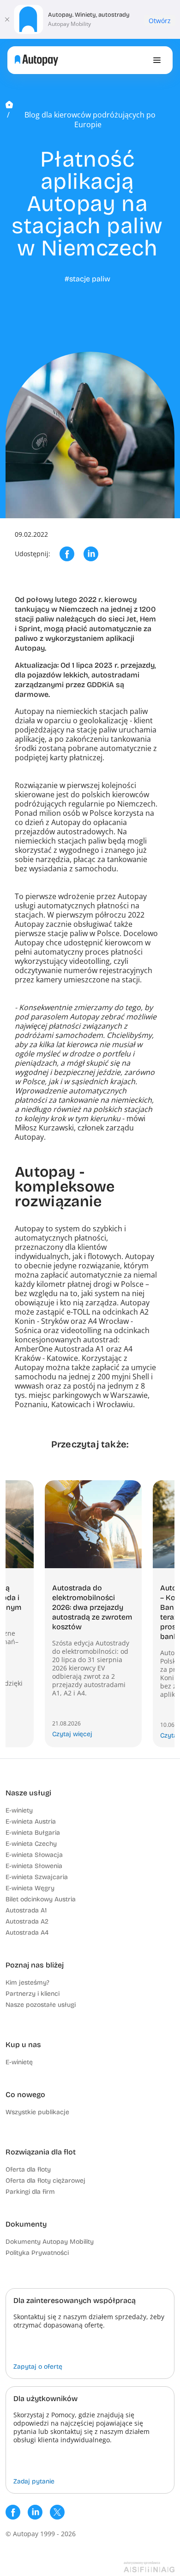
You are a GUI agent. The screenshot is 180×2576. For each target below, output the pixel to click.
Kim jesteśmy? (27, 1983)
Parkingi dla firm (30, 2192)
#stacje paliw (87, 279)
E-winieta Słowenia (34, 1866)
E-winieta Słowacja (34, 1855)
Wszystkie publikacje (37, 2112)
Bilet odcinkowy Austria (41, 1899)
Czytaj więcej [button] (72, 1734)
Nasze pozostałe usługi (41, 2005)
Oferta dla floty (28, 2169)
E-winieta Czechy (31, 1844)
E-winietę (19, 2062)
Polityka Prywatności (37, 2253)
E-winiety (19, 1810)
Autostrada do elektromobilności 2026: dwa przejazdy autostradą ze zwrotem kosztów (92, 1607)
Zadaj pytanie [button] (34, 2481)
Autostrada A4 (27, 1933)
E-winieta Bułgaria (33, 1833)
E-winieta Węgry (30, 1888)
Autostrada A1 (26, 1910)
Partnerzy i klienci (33, 1994)
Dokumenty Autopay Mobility (50, 2242)
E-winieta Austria (31, 1822)
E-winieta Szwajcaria (37, 1877)
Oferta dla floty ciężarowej (45, 2181)
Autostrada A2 (27, 1921)
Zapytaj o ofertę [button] (38, 2367)
